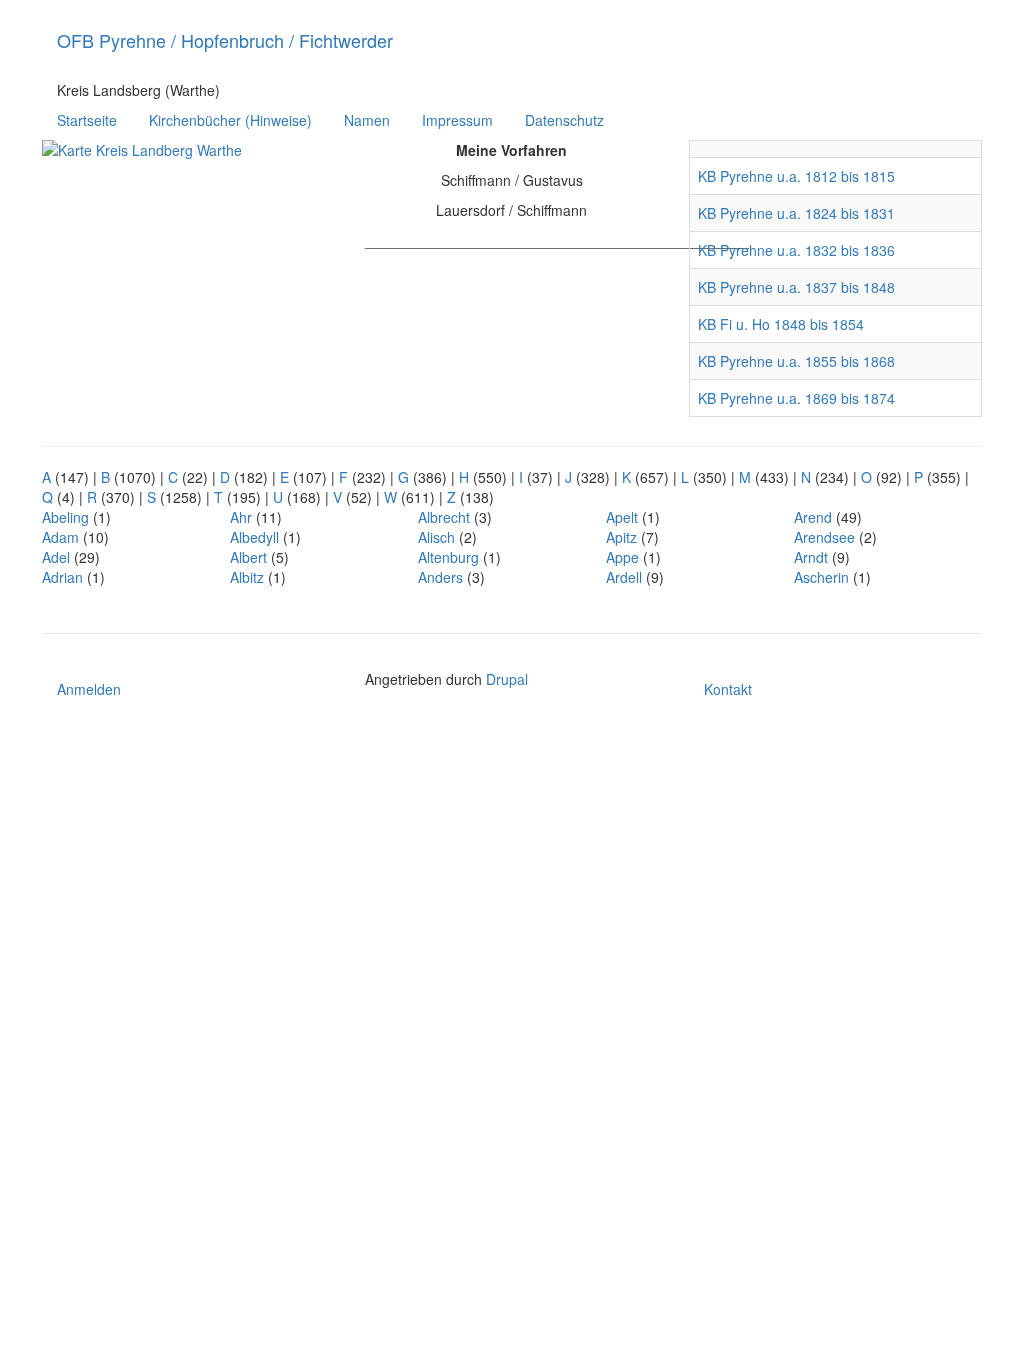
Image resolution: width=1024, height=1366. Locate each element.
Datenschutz (564, 120)
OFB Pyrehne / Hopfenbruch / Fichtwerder (225, 40)
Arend (813, 517)
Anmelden (89, 689)
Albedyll (254, 537)
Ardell (624, 577)
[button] (188, 235)
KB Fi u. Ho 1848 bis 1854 (781, 324)
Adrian (62, 577)
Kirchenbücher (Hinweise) (230, 120)
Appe (622, 557)
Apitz (621, 537)
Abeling (65, 517)
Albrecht (444, 517)
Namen (367, 120)
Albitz (247, 577)
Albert (248, 557)
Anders (440, 577)
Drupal (507, 679)
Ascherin (821, 577)
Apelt (622, 517)
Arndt (811, 557)
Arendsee (824, 537)
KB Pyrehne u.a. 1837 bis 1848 (796, 287)
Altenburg (448, 557)
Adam (60, 537)
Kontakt (728, 689)
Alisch (436, 537)
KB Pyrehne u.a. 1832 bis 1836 (796, 250)
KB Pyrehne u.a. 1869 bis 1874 (796, 398)
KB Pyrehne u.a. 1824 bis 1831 (796, 213)
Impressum (457, 120)
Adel (56, 557)
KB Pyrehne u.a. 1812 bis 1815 (796, 176)
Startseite (87, 120)
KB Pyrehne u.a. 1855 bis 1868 (796, 361)
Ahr (241, 517)
